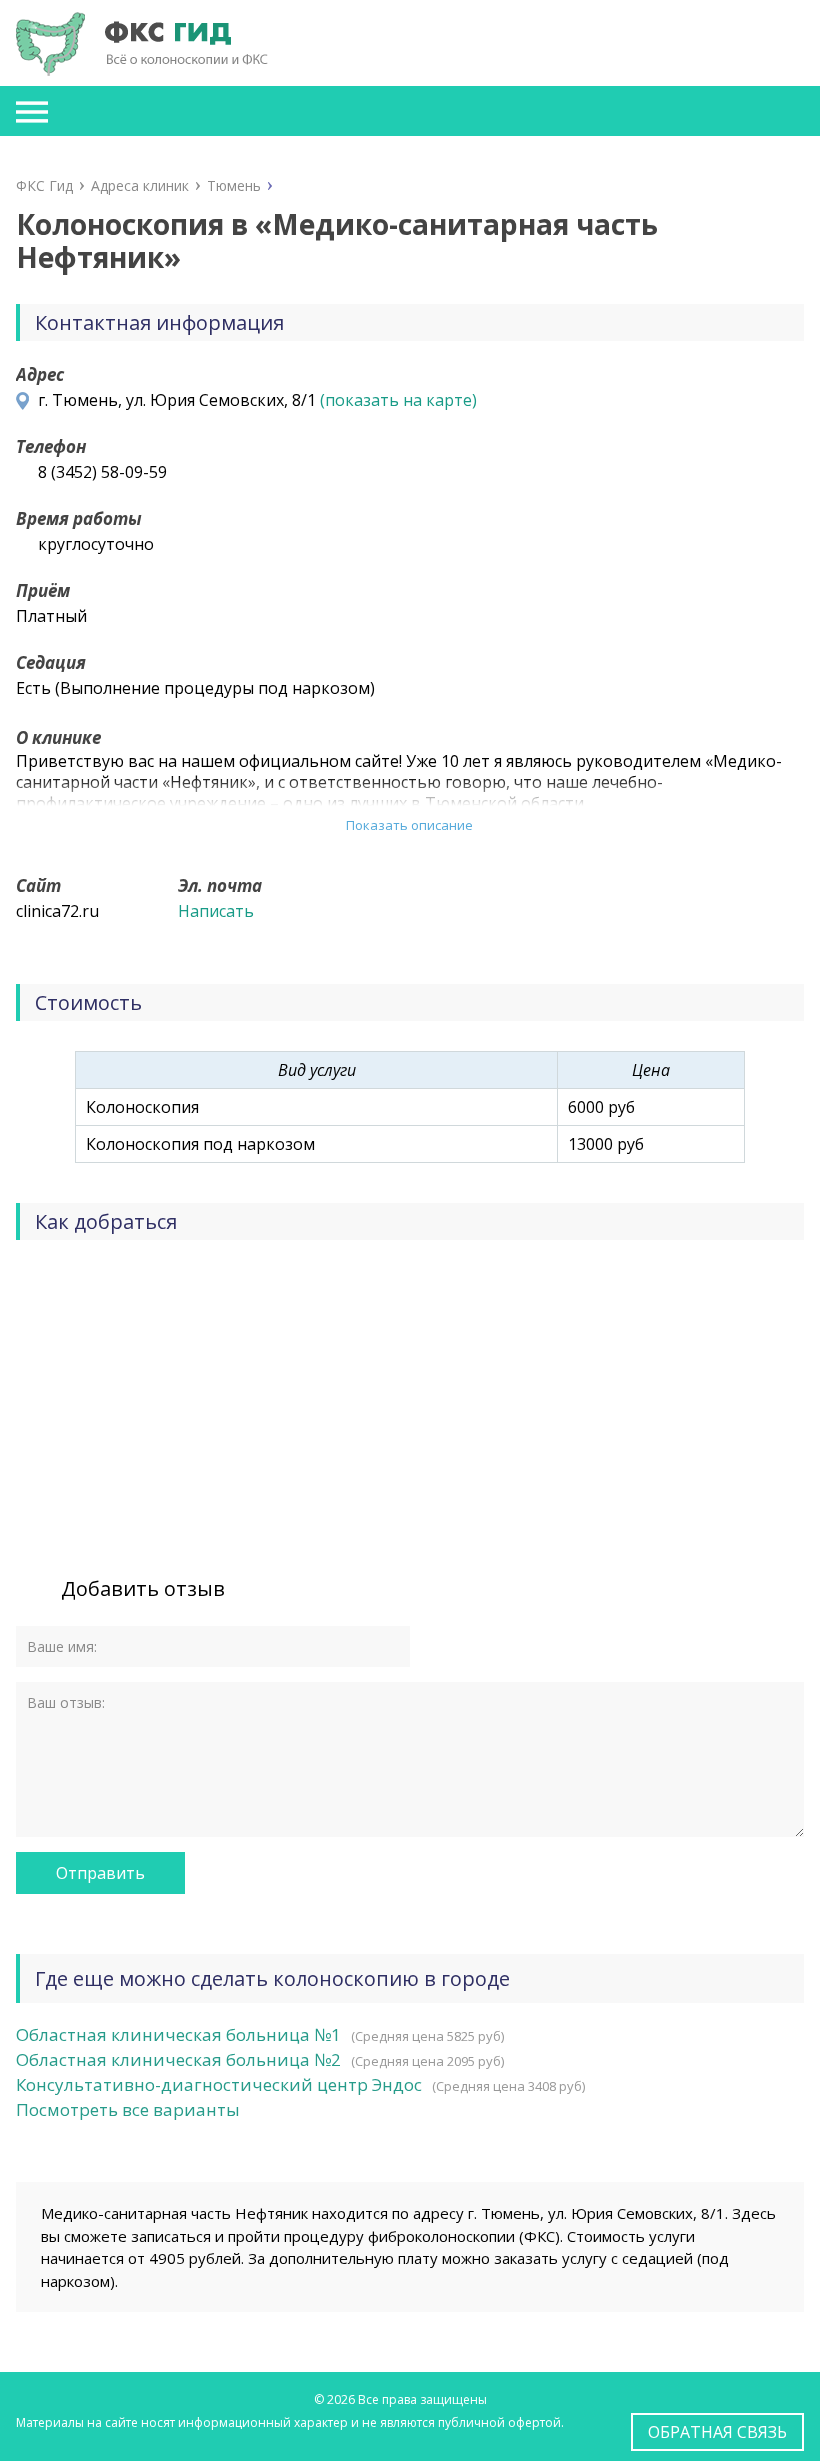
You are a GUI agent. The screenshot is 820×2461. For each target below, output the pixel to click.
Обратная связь (717, 2432)
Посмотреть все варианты (128, 2109)
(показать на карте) (398, 400)
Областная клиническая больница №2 (178, 2059)
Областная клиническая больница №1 (178, 2034)
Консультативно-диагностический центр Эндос (219, 2084)
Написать (216, 911)
